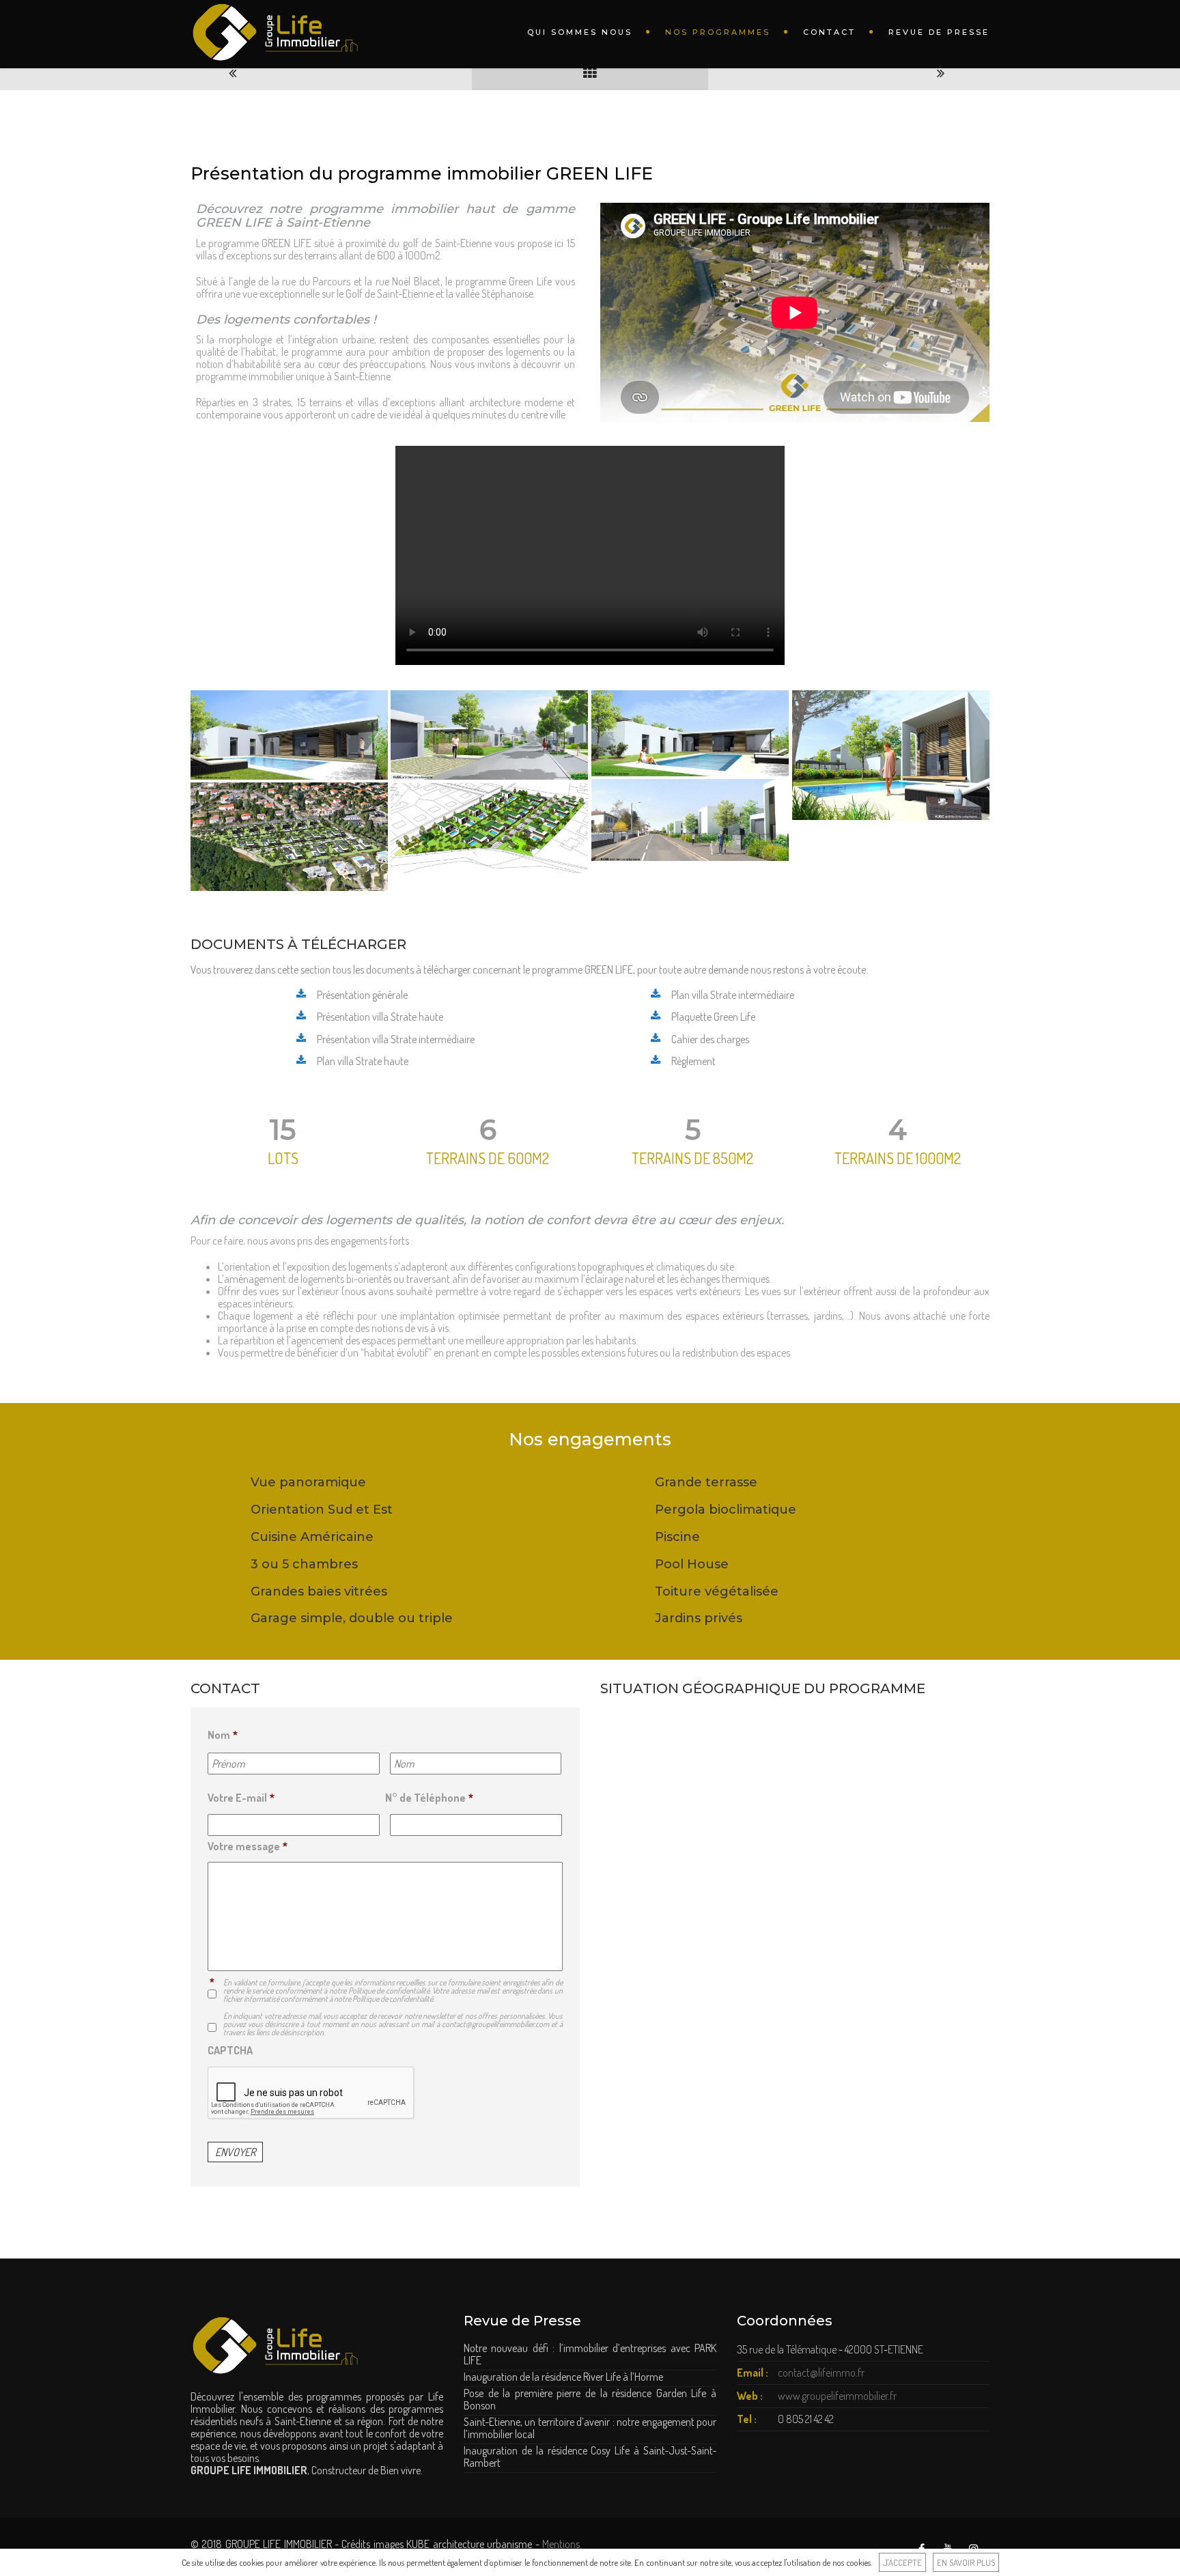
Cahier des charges (710, 1039)
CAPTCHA (230, 2050)
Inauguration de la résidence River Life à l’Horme (563, 2377)
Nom (223, 1735)
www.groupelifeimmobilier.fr (837, 2396)
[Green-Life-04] (489, 735)
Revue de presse (939, 32)
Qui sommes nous (580, 32)
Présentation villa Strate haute (380, 1017)
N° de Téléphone (429, 1798)
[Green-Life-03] (289, 735)
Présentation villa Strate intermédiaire (396, 1039)
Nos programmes (718, 32)
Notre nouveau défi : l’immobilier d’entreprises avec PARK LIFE (590, 2354)
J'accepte (902, 2562)
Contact (829, 32)
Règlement (693, 1061)
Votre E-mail (241, 1798)
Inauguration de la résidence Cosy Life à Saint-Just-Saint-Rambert (590, 2457)
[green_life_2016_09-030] (289, 837)
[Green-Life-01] (690, 820)
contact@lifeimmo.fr (821, 2373)
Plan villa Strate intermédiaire (733, 995)
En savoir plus (966, 2562)
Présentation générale (362, 995)
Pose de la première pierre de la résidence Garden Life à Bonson (590, 2399)
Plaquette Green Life (713, 1017)
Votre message (248, 1846)
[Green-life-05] (891, 755)
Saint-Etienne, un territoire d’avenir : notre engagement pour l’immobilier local (590, 2428)
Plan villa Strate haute (363, 1061)
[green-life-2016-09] (489, 828)
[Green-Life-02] (690, 733)
